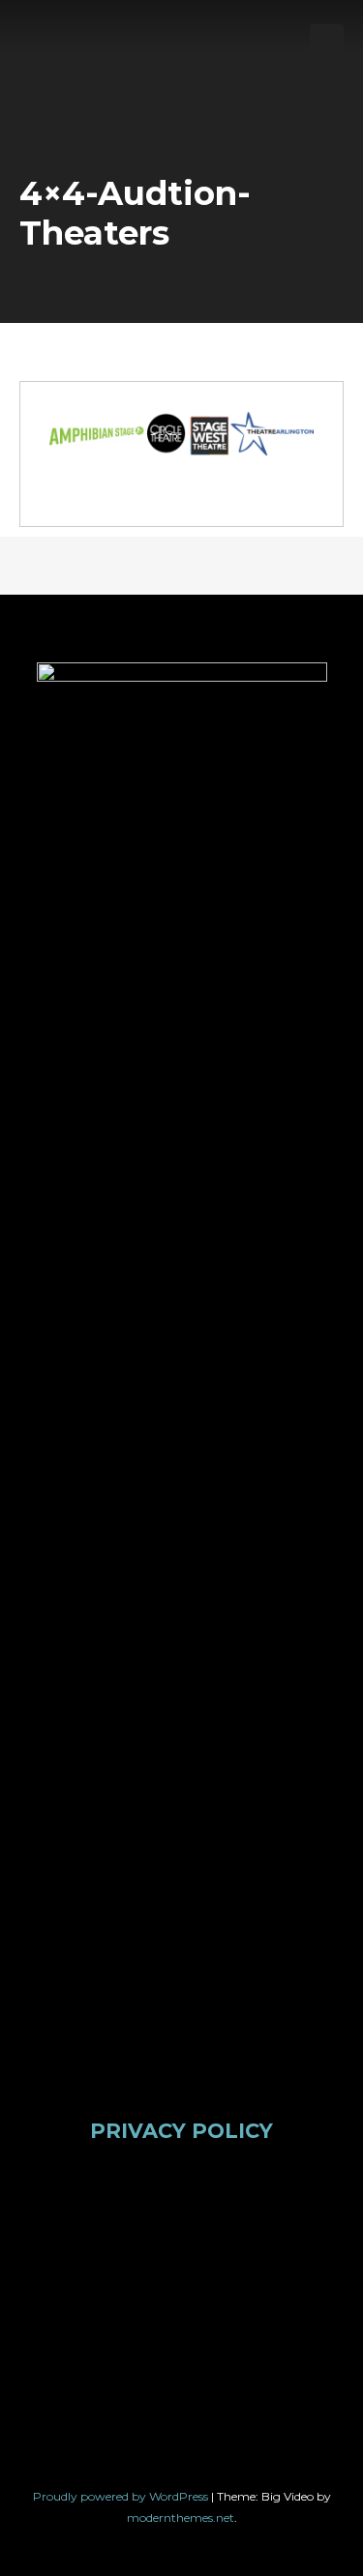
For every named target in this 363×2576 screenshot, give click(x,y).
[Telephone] (216, 2357)
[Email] (147, 2357)
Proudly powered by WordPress (122, 2496)
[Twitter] (147, 2233)
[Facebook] (78, 2233)
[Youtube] (285, 2233)
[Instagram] (216, 2233)
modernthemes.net (181, 2517)
